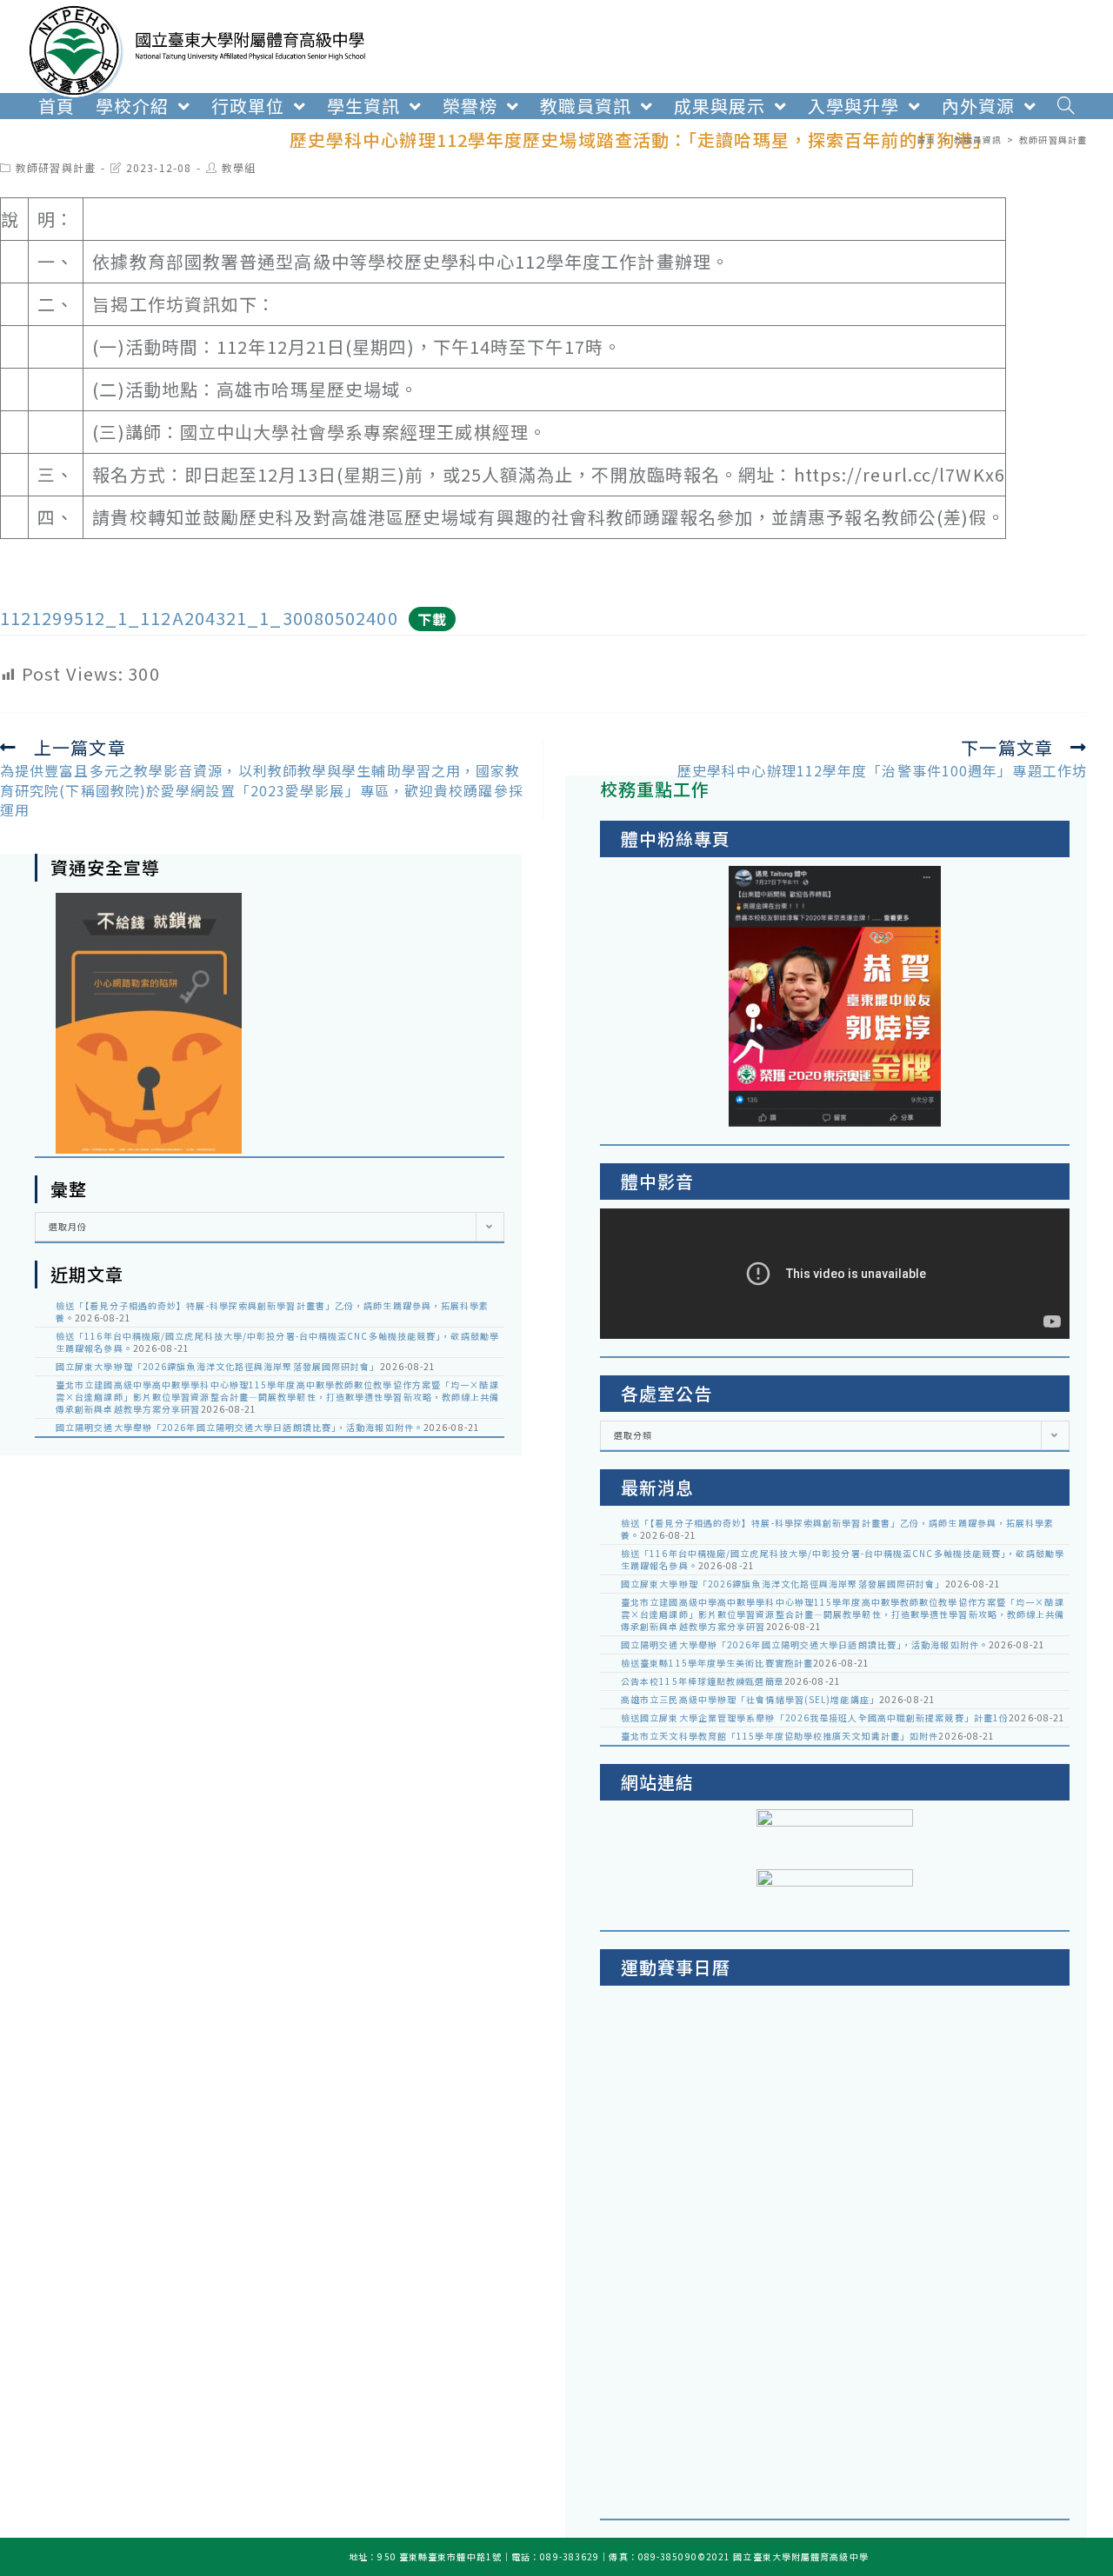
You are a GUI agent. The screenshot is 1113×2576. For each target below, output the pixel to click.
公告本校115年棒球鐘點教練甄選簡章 (703, 1681)
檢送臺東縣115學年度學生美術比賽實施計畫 (717, 1663)
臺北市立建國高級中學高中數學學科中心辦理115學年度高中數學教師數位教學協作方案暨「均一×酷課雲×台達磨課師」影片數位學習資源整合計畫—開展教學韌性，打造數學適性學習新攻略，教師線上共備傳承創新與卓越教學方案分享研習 (278, 1397)
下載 (432, 619)
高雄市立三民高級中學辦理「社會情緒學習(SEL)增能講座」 (750, 1699)
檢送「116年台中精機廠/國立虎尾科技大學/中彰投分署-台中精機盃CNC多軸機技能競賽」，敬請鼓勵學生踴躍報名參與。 (277, 1342)
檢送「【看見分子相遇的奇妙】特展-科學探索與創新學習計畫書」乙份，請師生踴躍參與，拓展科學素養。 (273, 1311)
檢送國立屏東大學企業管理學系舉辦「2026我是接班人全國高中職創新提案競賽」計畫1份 (815, 1717)
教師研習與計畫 (56, 167)
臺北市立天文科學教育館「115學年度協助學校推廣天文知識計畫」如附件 (780, 1736)
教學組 (239, 167)
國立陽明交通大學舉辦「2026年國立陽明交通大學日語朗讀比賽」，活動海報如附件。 (240, 1427)
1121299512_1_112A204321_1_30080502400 (199, 618)
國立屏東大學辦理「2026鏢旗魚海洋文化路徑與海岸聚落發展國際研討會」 (218, 1366)
